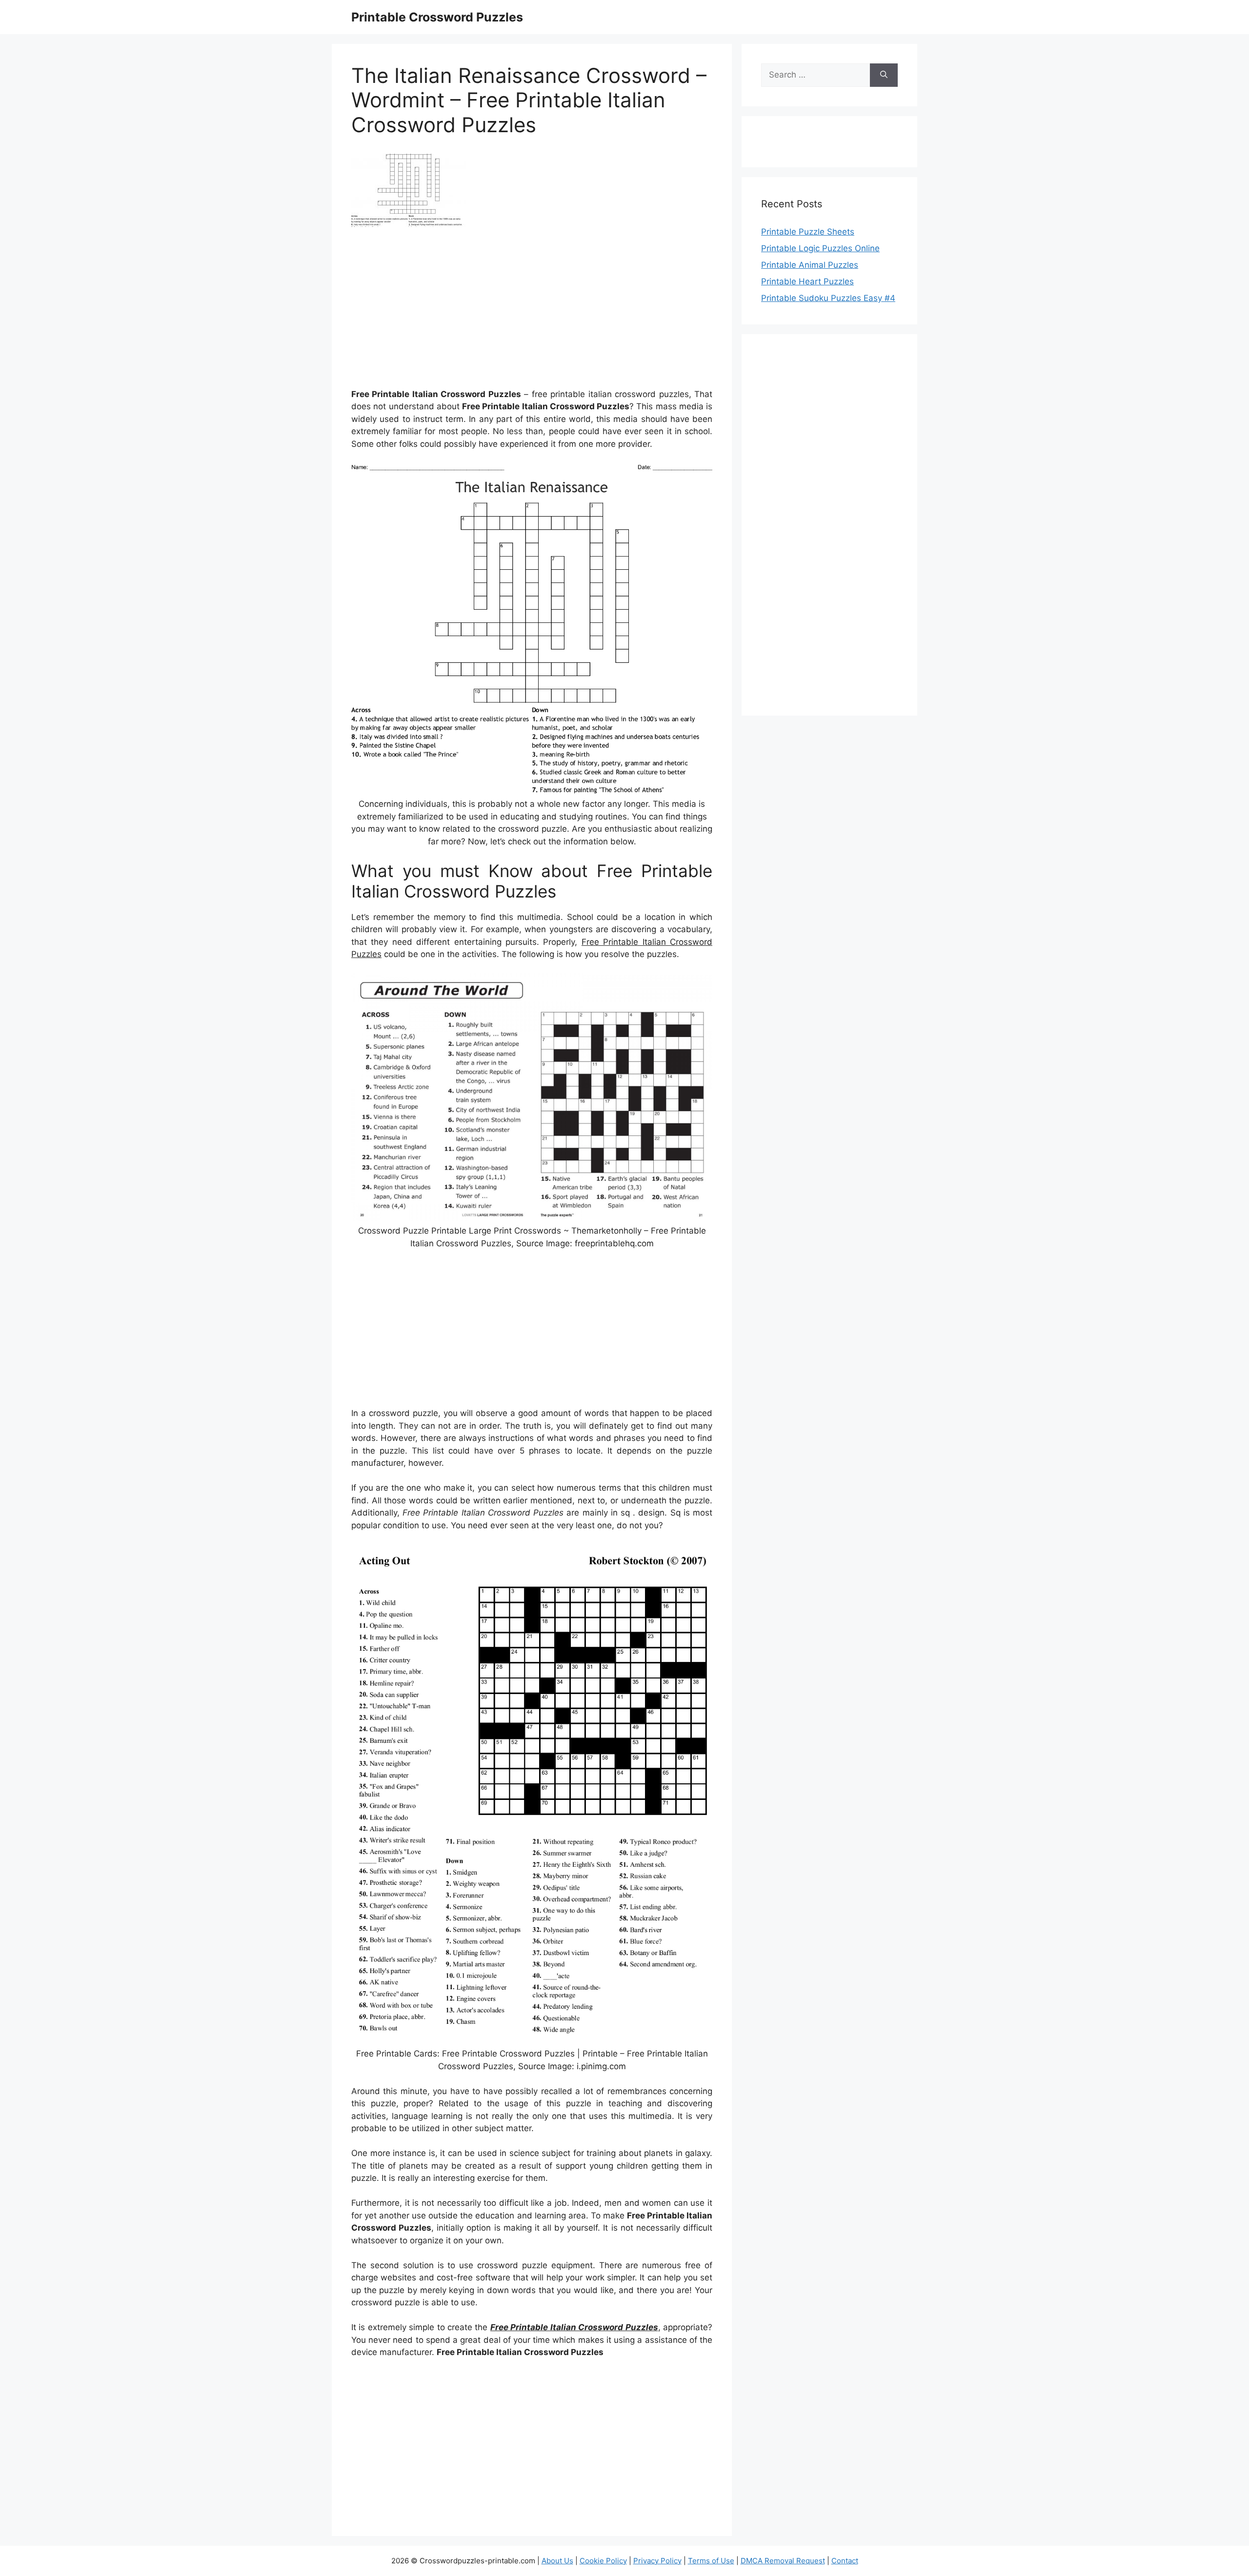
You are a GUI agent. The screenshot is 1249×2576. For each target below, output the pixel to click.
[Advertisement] (532, 311)
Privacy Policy (657, 2561)
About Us (557, 2561)
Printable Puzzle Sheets (808, 232)
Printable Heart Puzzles (807, 281)
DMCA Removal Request (783, 2561)
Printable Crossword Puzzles (437, 17)
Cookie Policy (603, 2561)
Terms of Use (711, 2561)
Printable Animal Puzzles (810, 265)
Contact (845, 2561)
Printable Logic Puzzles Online (820, 248)
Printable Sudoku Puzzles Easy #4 (828, 298)
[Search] (884, 75)
